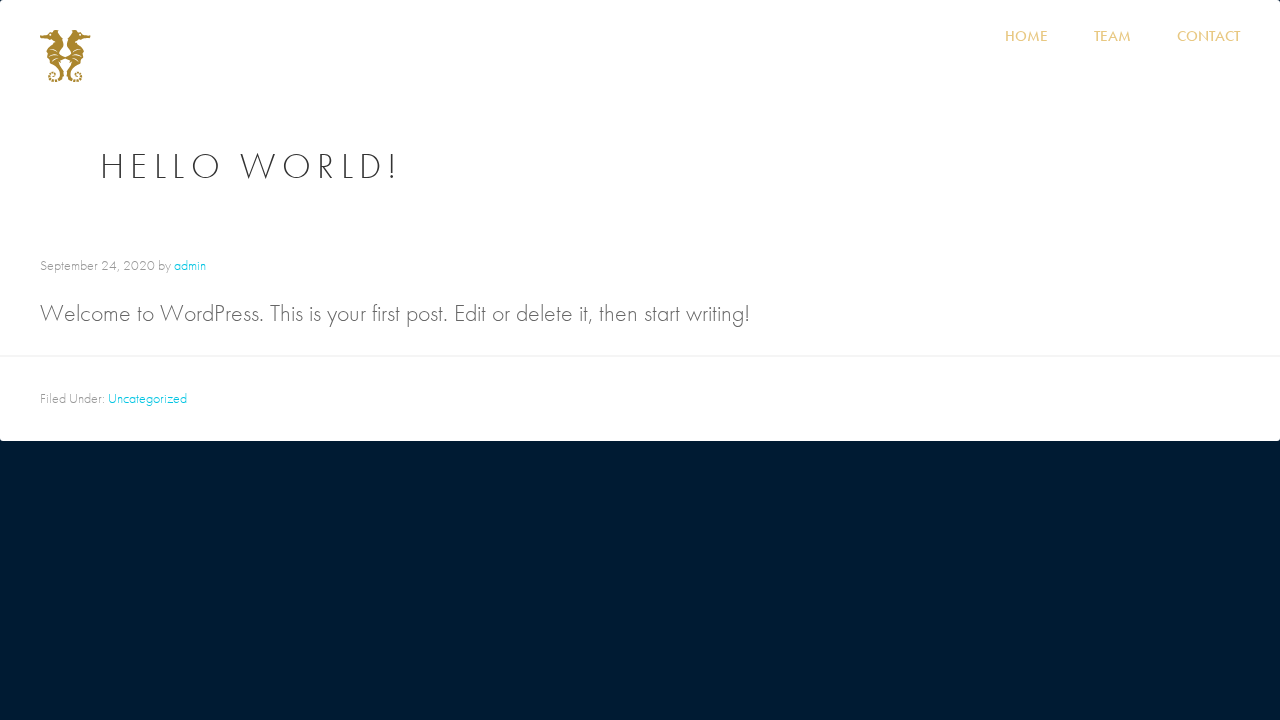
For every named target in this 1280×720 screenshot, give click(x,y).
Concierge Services (1056, 670)
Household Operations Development (800, 670)
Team (1112, 36)
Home (1026, 36)
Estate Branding (640, 696)
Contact (1208, 36)
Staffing (377, 670)
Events (476, 670)
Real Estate (580, 670)
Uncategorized (147, 398)
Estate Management (226, 670)
